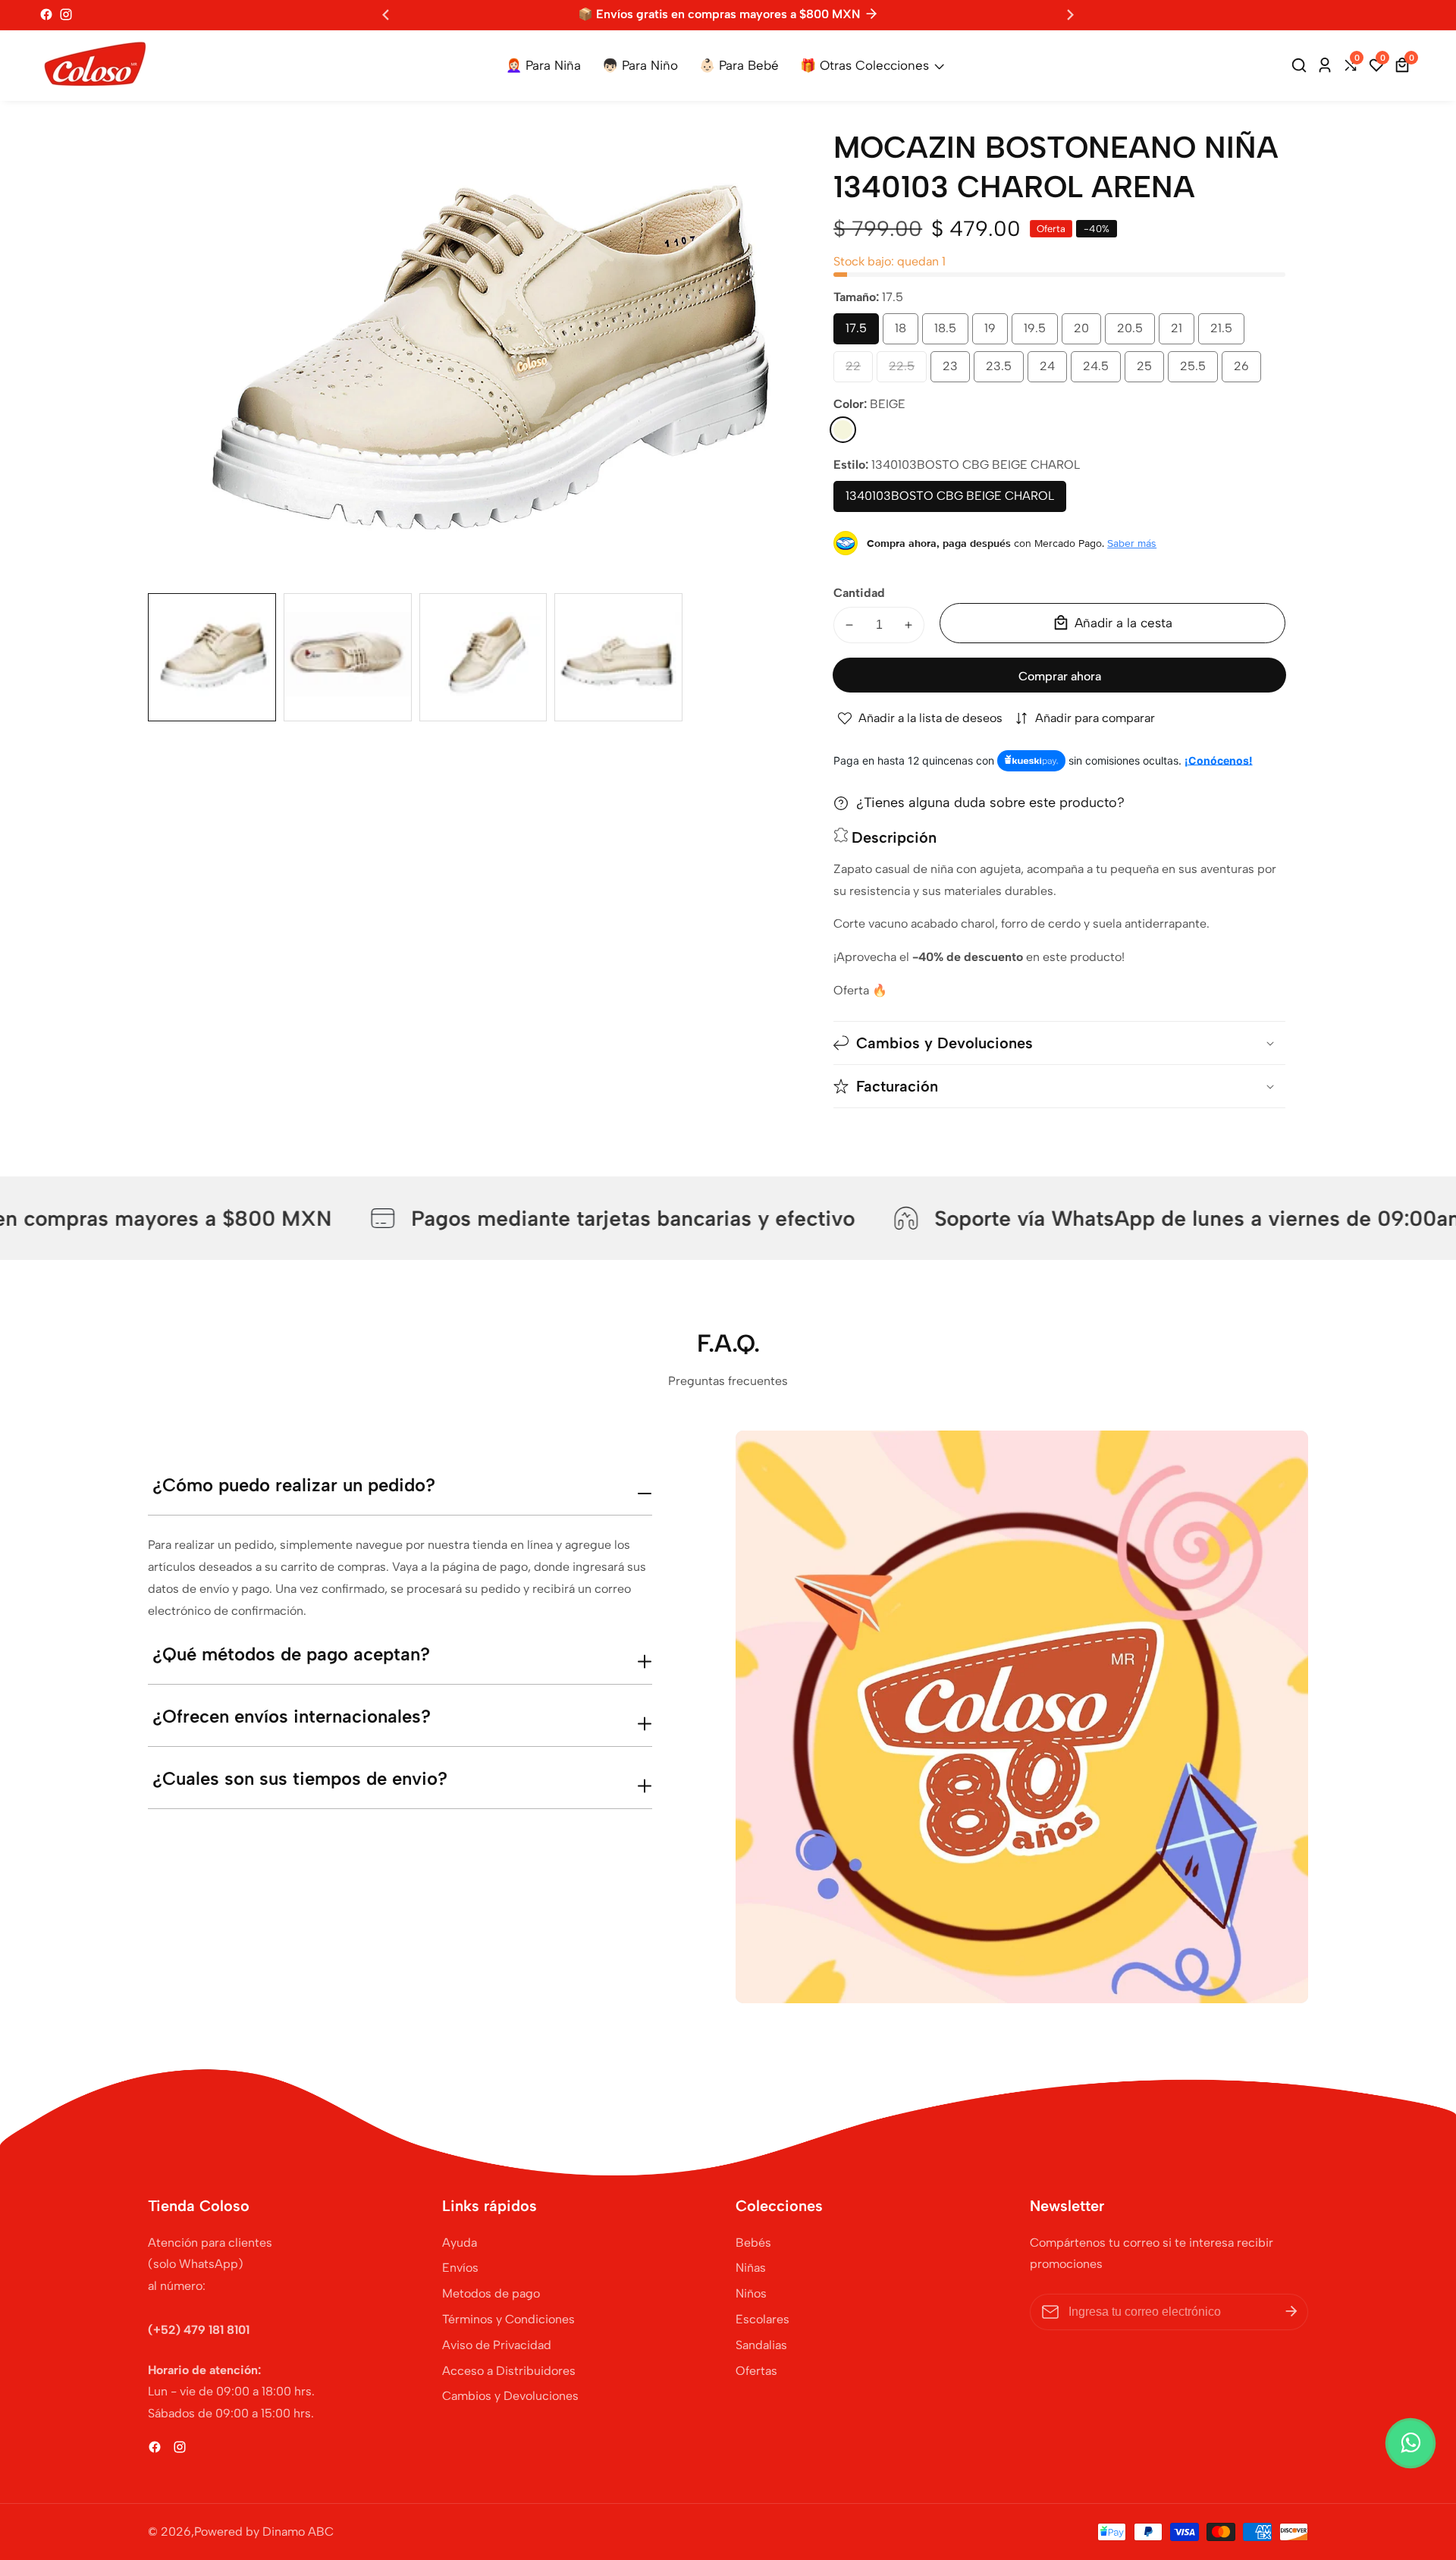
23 (954, 371)
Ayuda (460, 2243)
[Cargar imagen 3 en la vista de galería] (483, 657)
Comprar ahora (1060, 676)
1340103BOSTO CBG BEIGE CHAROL (950, 500)
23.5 (1005, 371)
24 (1051, 371)
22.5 (908, 371)
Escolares (763, 2319)
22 (857, 371)
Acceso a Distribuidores (509, 2371)
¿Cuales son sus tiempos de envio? (300, 1778)
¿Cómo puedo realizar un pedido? (294, 1485)
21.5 (1227, 333)
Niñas (751, 2268)
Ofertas (756, 2371)
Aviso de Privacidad (497, 2345)
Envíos (460, 2268)
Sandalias (761, 2345)
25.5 (1199, 371)
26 (1245, 371)
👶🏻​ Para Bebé (739, 65)
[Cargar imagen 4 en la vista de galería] (618, 657)
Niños (751, 2293)
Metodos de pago (491, 2293)
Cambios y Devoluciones (510, 2396)
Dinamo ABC (298, 2532)
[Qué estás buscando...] (1301, 65)
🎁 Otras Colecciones (864, 65)
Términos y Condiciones (508, 2319)
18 (903, 333)
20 (1085, 333)
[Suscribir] (1291, 2312)
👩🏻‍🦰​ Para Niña (543, 65)
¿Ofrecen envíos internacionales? (292, 1716)
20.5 (1136, 333)
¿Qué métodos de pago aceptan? (291, 1654)
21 (1179, 333)
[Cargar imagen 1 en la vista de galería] (212, 657)
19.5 (1040, 333)
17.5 (861, 333)
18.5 (951, 333)
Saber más (1132, 543)
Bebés (753, 2243)
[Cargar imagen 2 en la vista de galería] (348, 657)
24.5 (1102, 371)
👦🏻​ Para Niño (640, 65)
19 (993, 333)
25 (1148, 371)
